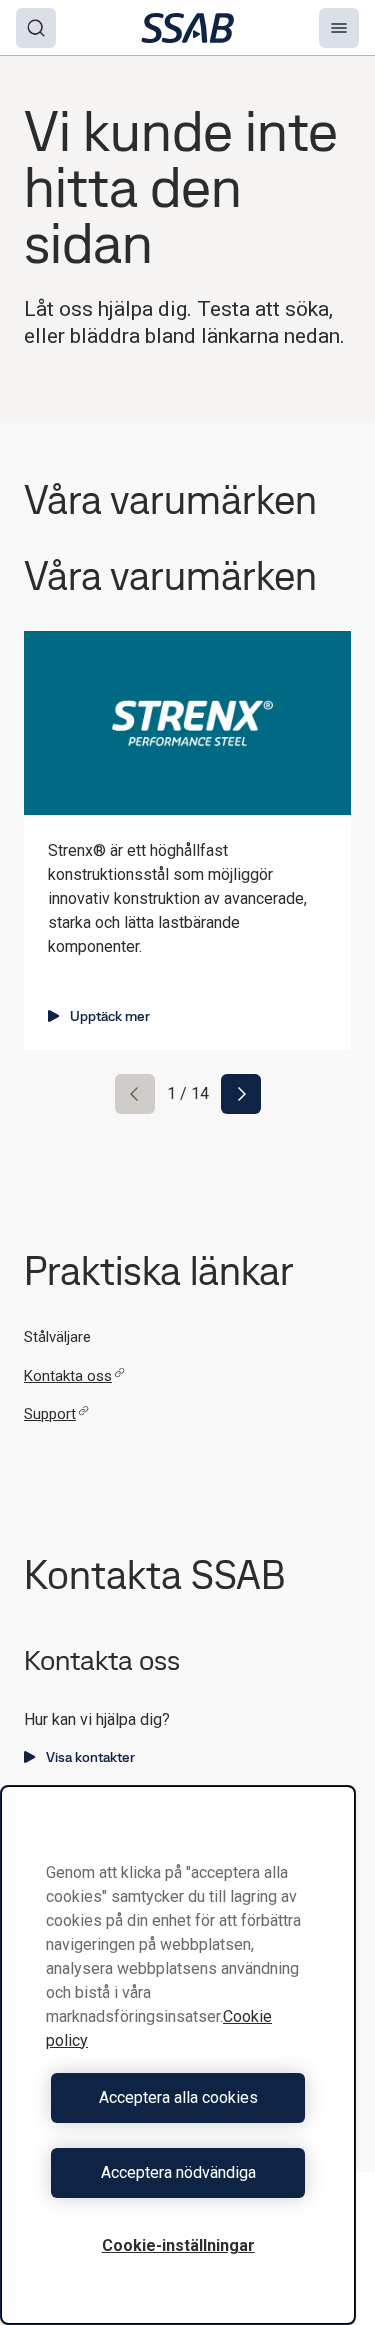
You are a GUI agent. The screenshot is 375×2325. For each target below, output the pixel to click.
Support (50, 1414)
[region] (178, 2055)
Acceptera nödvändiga (178, 2172)
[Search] (36, 28)
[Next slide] (241, 1094)
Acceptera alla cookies (178, 2097)
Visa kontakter (90, 1757)
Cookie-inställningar (178, 2245)
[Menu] (339, 28)
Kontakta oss (68, 1376)
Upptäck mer (110, 1016)
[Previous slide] (135, 1094)
